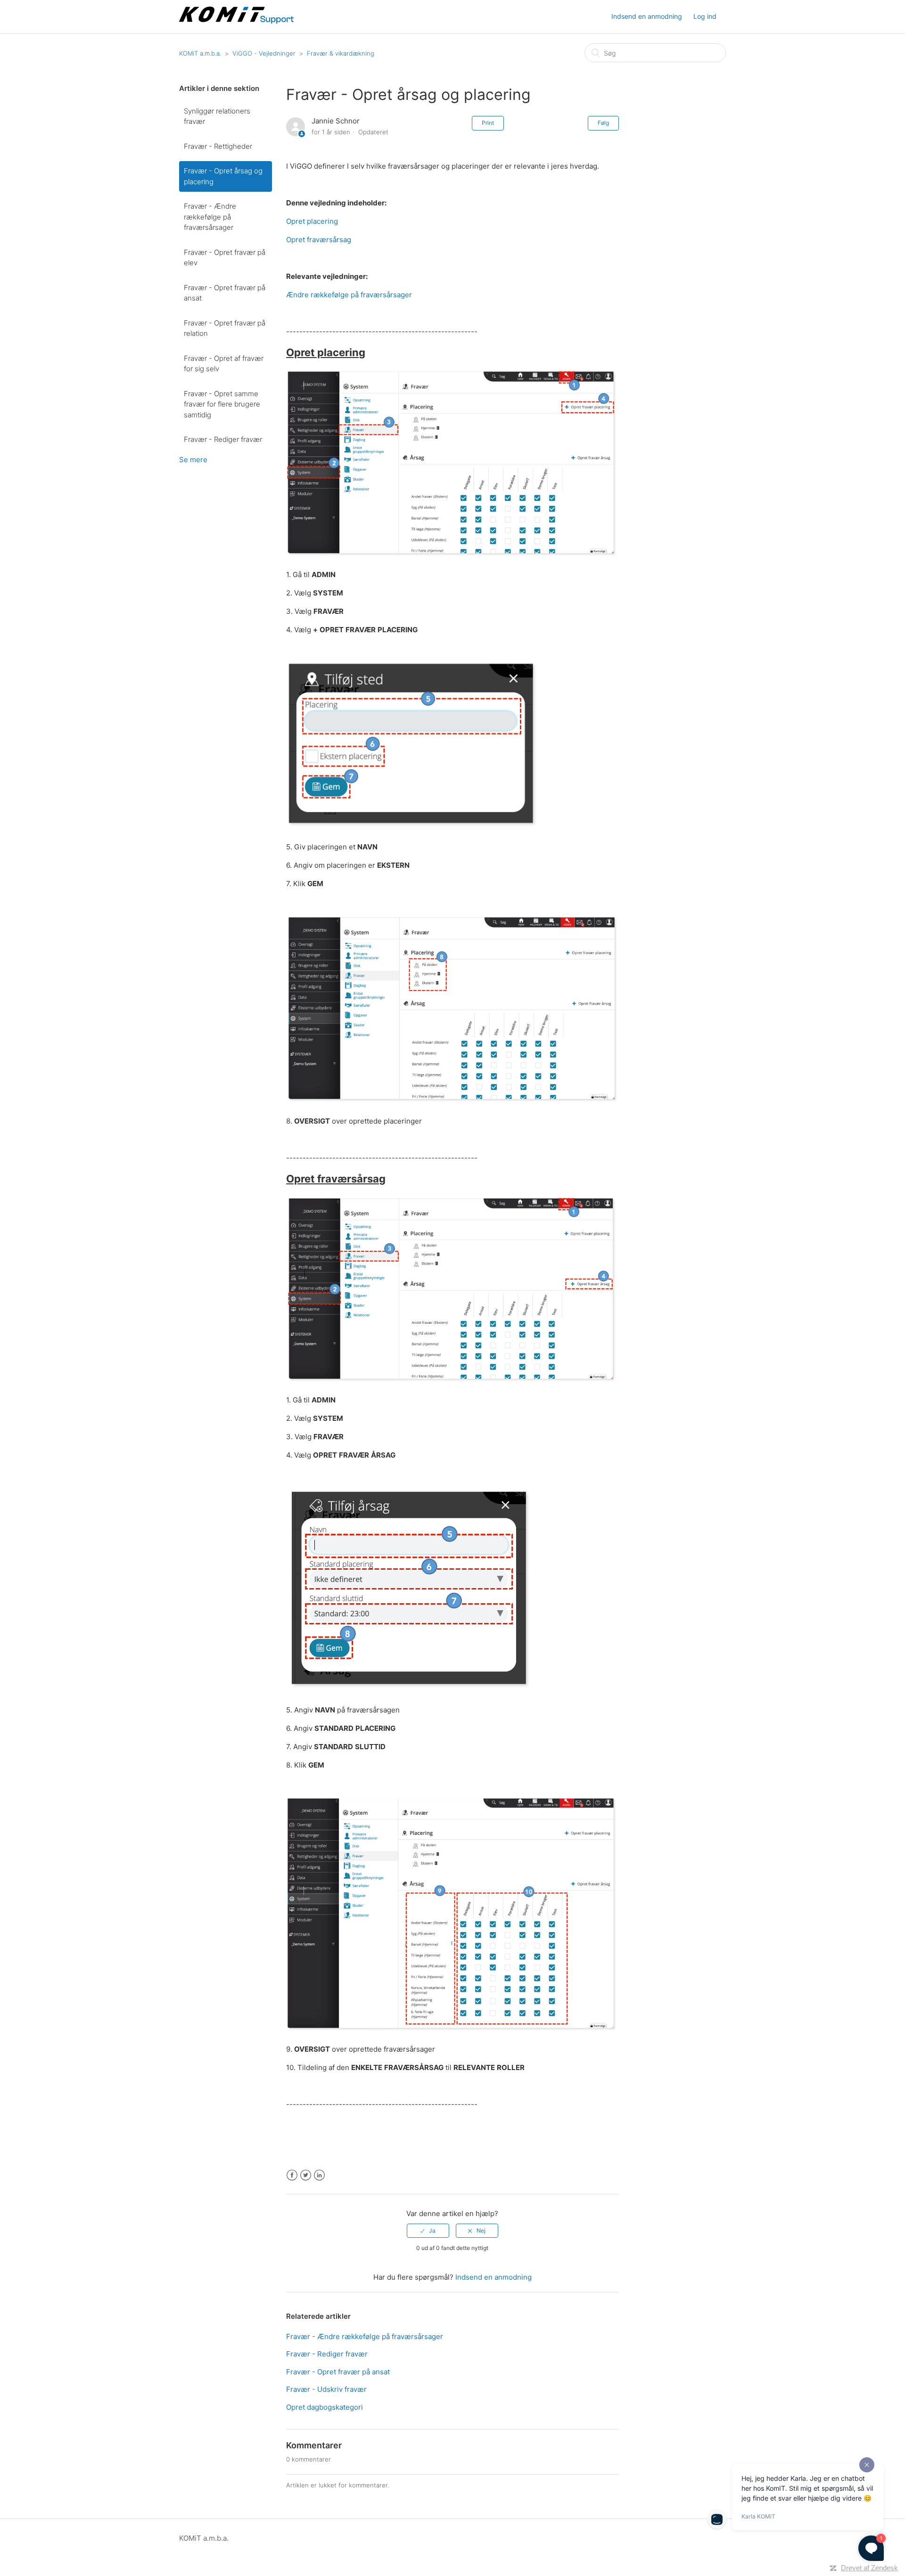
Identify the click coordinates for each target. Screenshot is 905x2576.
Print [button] (488, 123)
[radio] (428, 2231)
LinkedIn (319, 2175)
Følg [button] (603, 123)
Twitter (306, 2175)
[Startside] (237, 21)
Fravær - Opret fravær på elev (225, 258)
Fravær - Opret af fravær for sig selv (224, 364)
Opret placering (312, 221)
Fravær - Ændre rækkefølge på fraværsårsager (210, 217)
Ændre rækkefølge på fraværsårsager (349, 295)
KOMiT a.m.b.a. (200, 53)
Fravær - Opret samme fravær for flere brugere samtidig (222, 404)
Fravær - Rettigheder (218, 146)
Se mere (193, 460)
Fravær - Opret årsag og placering (223, 176)
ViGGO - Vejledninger (264, 53)
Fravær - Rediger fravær (223, 439)
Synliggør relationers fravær (217, 116)
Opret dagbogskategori (325, 2407)
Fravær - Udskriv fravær (326, 2389)
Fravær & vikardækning (341, 53)
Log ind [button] (705, 16)
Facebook (292, 2175)
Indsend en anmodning (647, 16)
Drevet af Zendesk (869, 2568)
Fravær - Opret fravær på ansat (225, 293)
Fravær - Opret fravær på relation (225, 328)
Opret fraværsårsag (319, 240)
